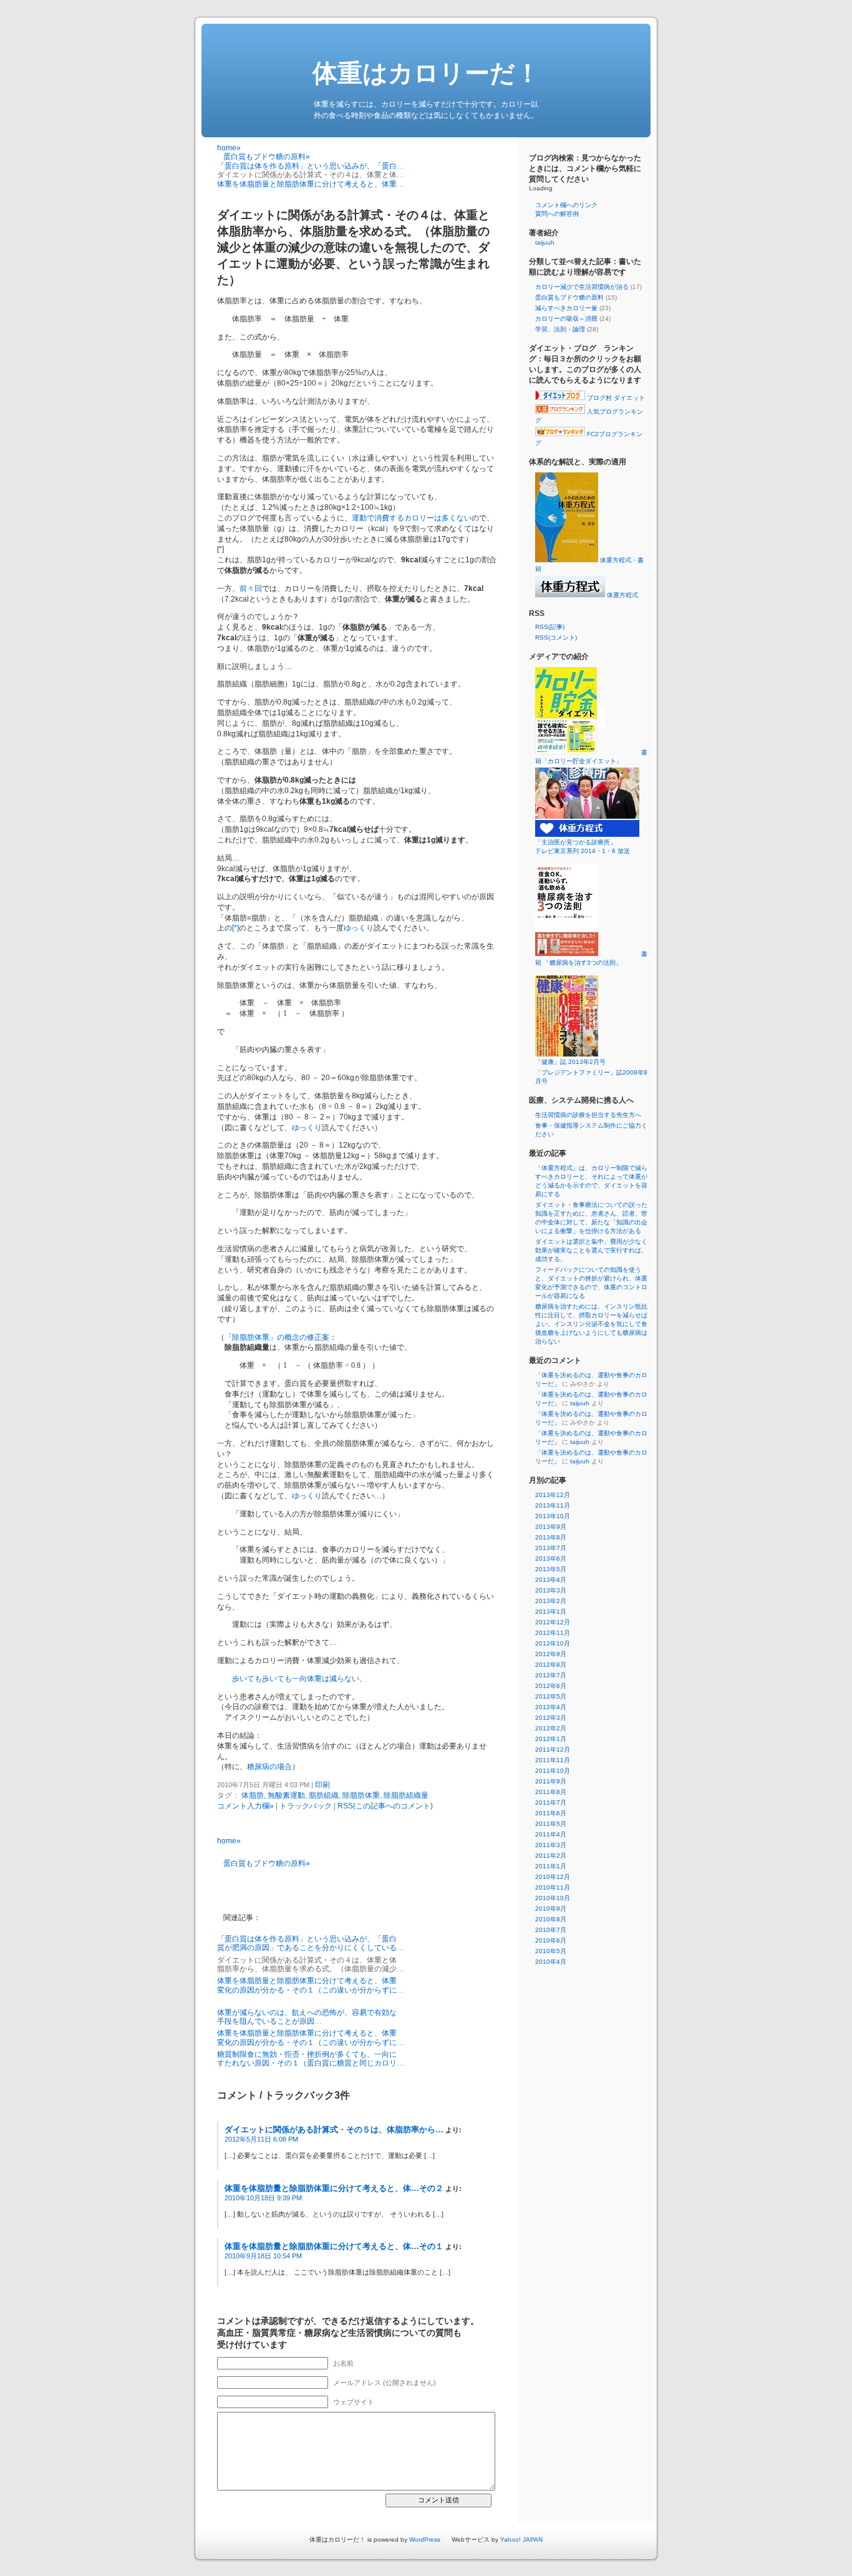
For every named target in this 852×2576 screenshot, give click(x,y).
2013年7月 (551, 1548)
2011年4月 (551, 1834)
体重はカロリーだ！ (426, 73)
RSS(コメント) (556, 637)
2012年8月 (551, 1665)
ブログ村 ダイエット (615, 398)
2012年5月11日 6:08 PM (261, 2139)
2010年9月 (551, 1909)
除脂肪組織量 (406, 1795)
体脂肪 (253, 1795)
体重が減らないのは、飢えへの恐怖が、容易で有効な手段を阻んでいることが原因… (307, 2017)
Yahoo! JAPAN (521, 2539)
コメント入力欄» (245, 1806)
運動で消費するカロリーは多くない (412, 518)
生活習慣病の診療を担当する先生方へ (588, 1115)
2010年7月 (551, 1930)
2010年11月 (553, 1887)
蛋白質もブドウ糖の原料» (267, 157)
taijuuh (545, 242)
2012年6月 (551, 1686)
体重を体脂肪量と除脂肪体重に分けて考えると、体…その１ (334, 2246)
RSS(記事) (550, 627)
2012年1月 (551, 1739)
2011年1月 (551, 1866)
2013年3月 (551, 1590)
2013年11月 (553, 1505)
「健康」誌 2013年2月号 (570, 1062)
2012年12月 (553, 1622)
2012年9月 (551, 1654)
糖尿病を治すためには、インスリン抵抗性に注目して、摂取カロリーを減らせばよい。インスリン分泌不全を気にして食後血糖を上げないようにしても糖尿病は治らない (591, 1324)
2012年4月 (551, 1707)
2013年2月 (551, 1601)
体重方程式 (622, 595)
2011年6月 (551, 1813)
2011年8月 (551, 1792)
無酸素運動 (286, 1795)
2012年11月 (553, 1633)
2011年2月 (551, 1856)
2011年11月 (553, 1760)
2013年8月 (551, 1537)
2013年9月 (551, 1527)
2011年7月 (551, 1803)
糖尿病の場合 (269, 1767)
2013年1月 (551, 1612)
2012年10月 (553, 1643)
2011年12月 (553, 1749)
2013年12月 (553, 1495)
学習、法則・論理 (560, 329)
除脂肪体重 (361, 1795)
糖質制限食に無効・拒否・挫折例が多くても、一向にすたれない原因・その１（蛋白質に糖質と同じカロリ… (311, 2059)
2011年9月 (551, 1781)
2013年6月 (551, 1559)
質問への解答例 (557, 214)
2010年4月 (551, 1962)
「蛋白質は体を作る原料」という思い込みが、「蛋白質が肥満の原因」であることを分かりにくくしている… (311, 1943)
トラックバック (306, 1806)
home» (229, 148)
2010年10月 (553, 1898)
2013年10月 (553, 1516)
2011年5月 (551, 1824)
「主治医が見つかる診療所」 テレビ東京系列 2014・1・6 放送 (601, 846)
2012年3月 (551, 1718)
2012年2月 (551, 1728)
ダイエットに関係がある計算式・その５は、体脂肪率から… (334, 2130)
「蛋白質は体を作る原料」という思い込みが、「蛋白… (311, 166)
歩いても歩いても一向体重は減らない (296, 1679)
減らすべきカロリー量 (566, 308)
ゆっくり (359, 928)
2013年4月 (551, 1580)
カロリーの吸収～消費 (566, 319)
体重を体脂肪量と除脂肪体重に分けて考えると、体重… (311, 184)
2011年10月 (553, 1771)
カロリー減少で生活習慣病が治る (582, 287)
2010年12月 (553, 1877)
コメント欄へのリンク (566, 205)
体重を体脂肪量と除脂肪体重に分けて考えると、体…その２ (334, 2188)
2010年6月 (551, 1940)
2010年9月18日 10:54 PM (263, 2256)
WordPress (425, 2539)
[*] (235, 928)
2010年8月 (551, 1919)
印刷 (322, 1785)
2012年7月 (551, 1675)
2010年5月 (551, 1951)
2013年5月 (551, 1569)
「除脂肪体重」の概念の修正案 (277, 1337)
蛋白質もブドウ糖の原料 (569, 297)
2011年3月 (551, 1845)
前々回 (251, 588)
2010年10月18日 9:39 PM (263, 2198)
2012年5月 (551, 1696)
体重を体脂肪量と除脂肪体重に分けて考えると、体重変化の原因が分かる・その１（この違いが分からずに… (311, 1985)
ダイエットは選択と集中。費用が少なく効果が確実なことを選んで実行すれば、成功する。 (591, 1250)
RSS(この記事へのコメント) (385, 1806)
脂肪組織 (324, 1795)
